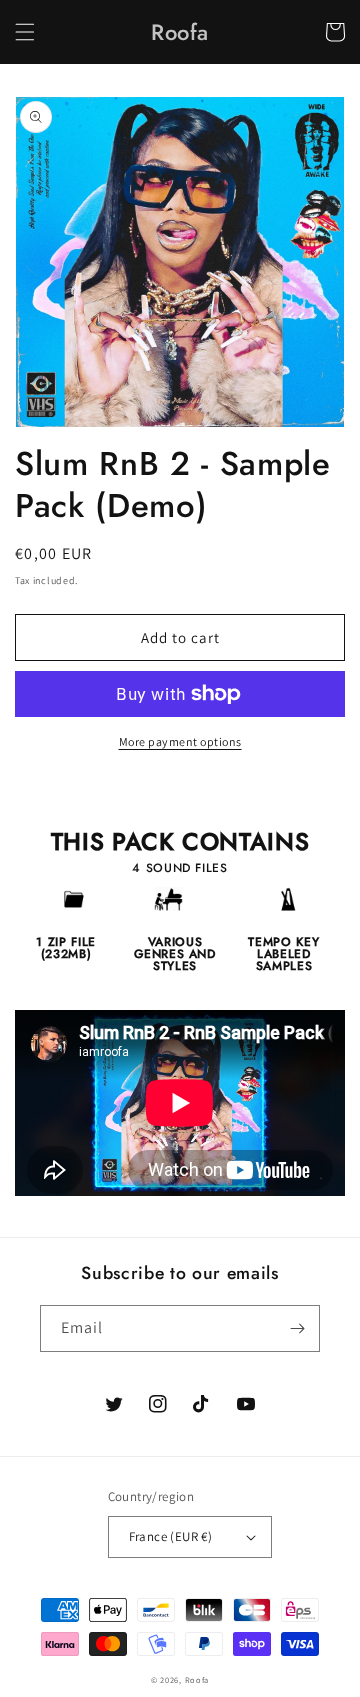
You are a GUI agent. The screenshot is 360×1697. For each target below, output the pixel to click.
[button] (25, 32)
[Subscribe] (297, 1328)
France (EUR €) (171, 1536)
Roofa (197, 1679)
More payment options (180, 741)
